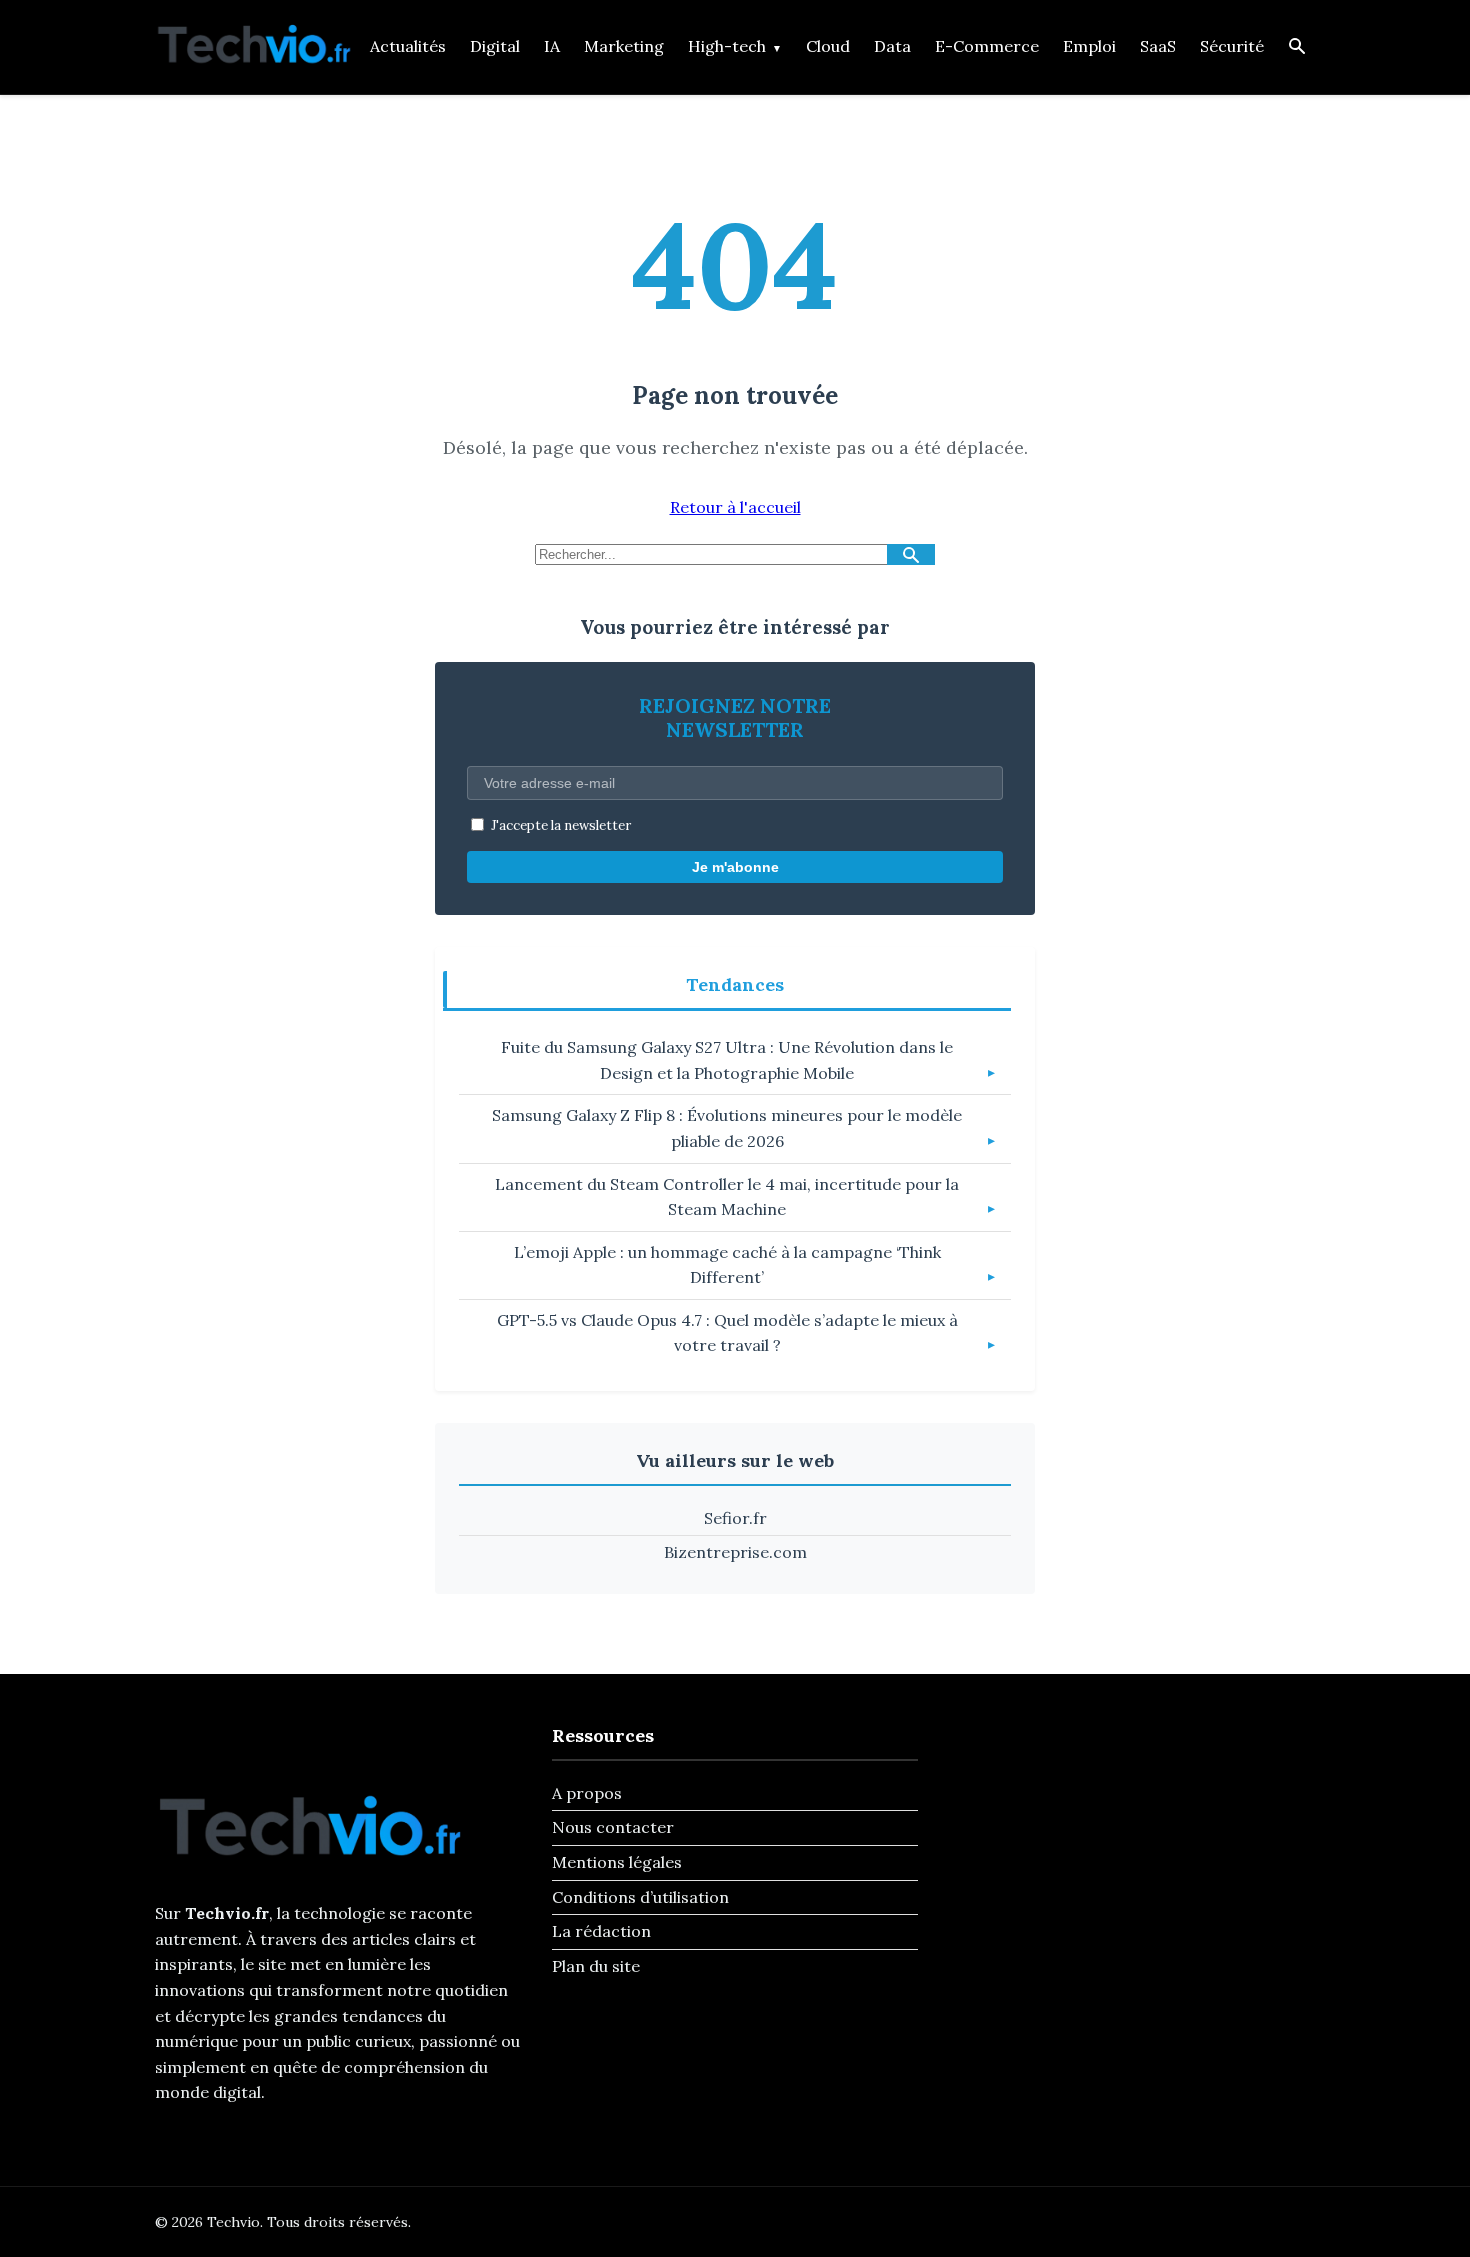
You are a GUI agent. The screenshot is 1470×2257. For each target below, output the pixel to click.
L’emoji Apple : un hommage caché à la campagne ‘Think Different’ (727, 1265)
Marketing (624, 46)
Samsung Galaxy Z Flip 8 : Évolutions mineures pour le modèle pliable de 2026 (727, 1128)
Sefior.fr (735, 1518)
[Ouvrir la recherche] (1297, 47)
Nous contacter (613, 1827)
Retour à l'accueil (735, 507)
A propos (587, 1793)
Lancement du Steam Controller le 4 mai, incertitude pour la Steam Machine (727, 1197)
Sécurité (1232, 46)
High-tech (727, 46)
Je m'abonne (735, 867)
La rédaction (601, 1931)
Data (892, 46)
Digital (495, 46)
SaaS (1158, 46)
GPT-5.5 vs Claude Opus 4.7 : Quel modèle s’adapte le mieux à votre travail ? (727, 1333)
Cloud (828, 46)
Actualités (408, 46)
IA (552, 46)
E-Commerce (987, 46)
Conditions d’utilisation (640, 1897)
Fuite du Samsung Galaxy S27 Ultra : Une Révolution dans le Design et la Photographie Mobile (727, 1060)
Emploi (1089, 46)
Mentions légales (617, 1862)
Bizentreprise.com (735, 1552)
